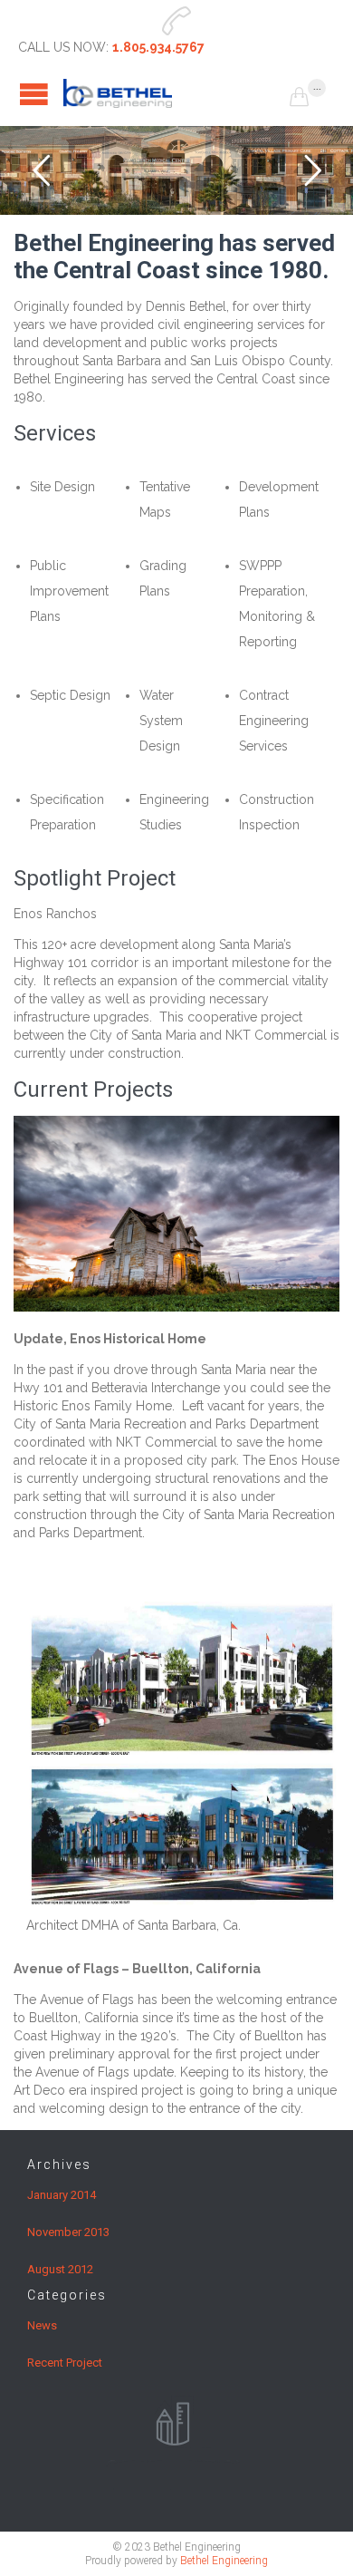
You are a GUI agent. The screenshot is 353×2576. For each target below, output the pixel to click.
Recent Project (65, 2363)
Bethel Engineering (224, 2561)
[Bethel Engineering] (176, 93)
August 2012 (60, 2269)
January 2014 (62, 2195)
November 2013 (68, 2232)
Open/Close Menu (34, 94)
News (42, 2325)
